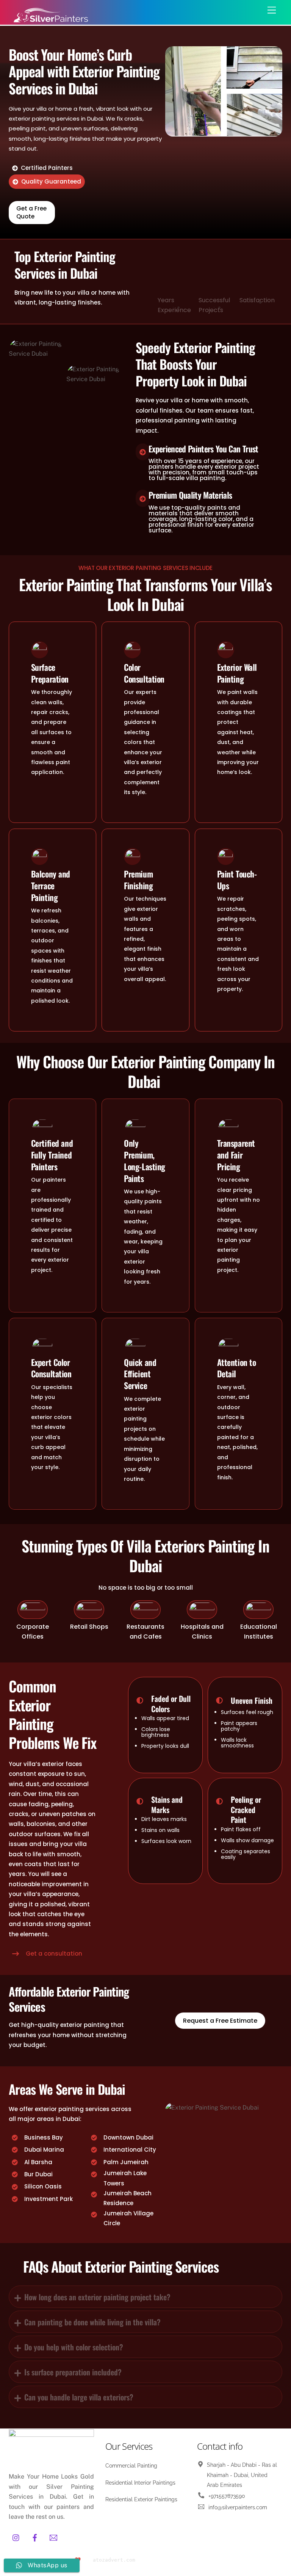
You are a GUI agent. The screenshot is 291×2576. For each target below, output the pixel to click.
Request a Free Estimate (220, 2021)
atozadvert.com (114, 2560)
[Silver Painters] (50, 21)
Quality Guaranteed (51, 181)
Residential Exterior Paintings (141, 2499)
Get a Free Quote (31, 212)
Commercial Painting (131, 2466)
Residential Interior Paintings (140, 2483)
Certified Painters (47, 168)
